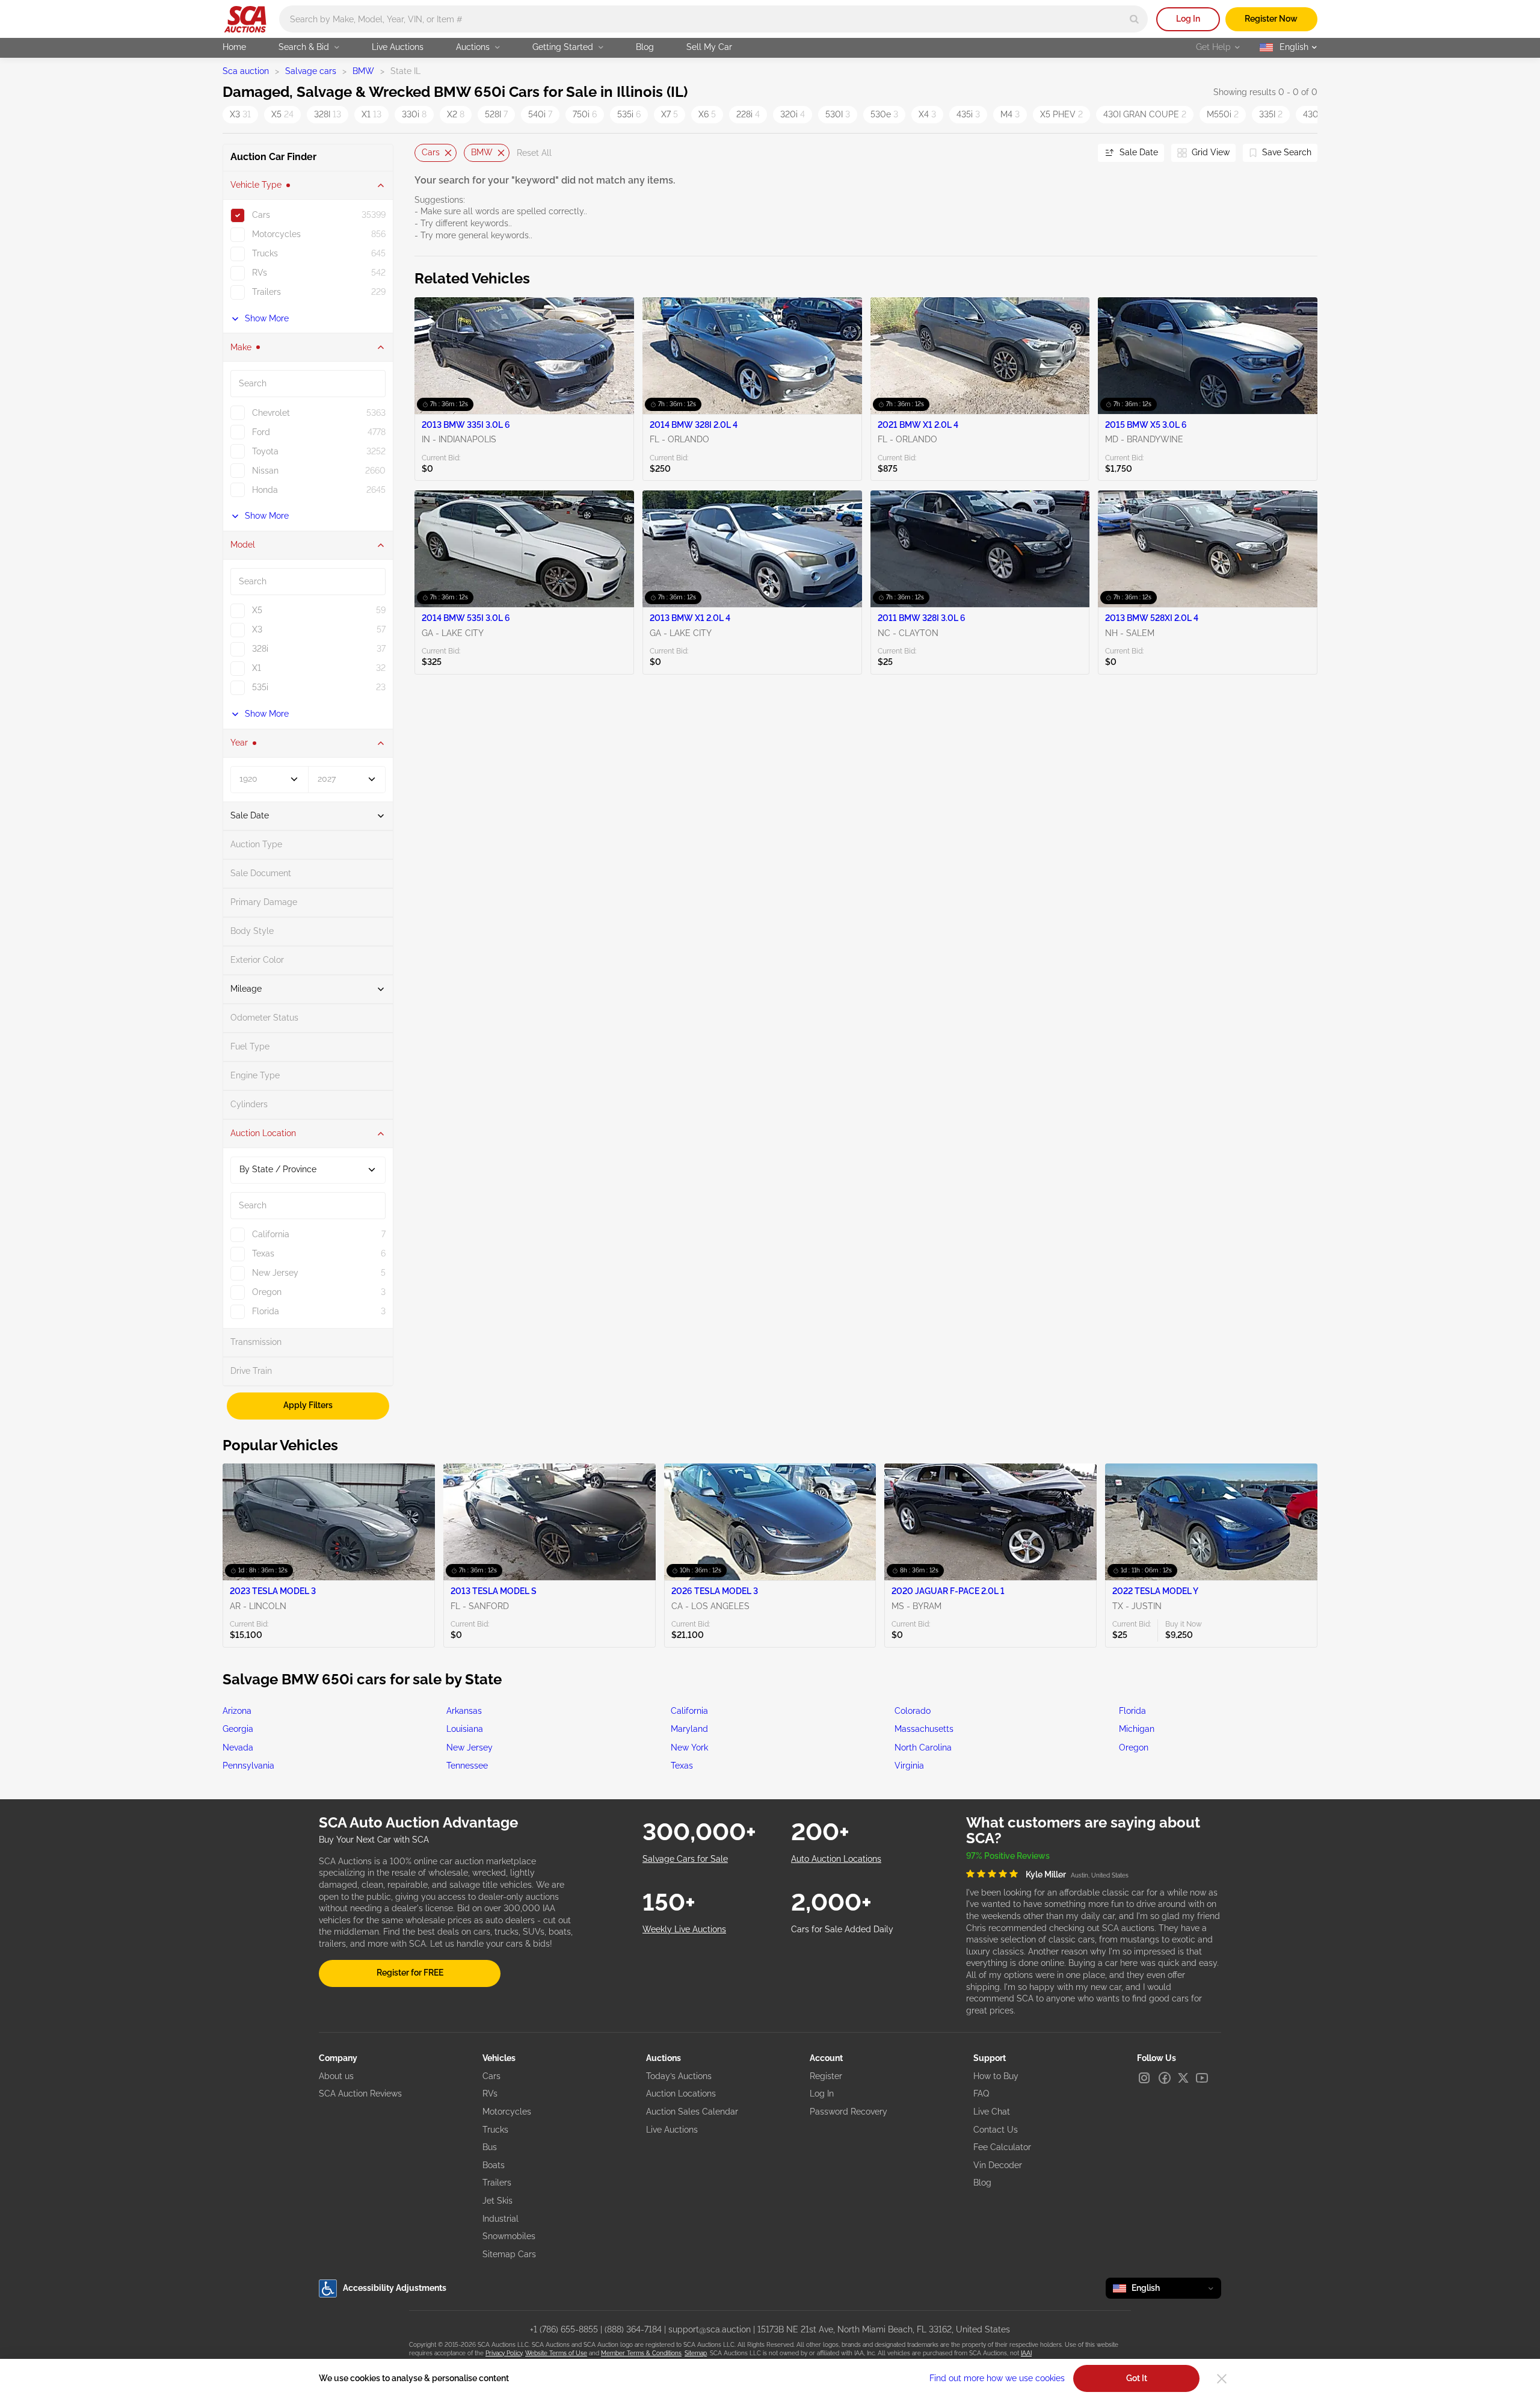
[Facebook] (1165, 2078)
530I (838, 114)
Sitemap (696, 2353)
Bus (490, 2147)
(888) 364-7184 (633, 2329)
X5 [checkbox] (257, 610)
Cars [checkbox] (261, 215)
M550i (1223, 114)
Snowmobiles (509, 2236)
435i (968, 114)
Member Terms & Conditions (641, 2353)
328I (328, 114)
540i (540, 114)
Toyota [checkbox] (265, 451)
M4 (1010, 114)
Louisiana (465, 1729)
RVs (490, 2094)
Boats (494, 2165)
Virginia (909, 1766)
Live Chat (992, 2112)
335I (1271, 114)
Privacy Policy (504, 2353)
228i (748, 114)
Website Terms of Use (556, 2353)
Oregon (1134, 1748)
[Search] (1134, 19)
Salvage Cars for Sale (685, 1859)
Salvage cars (311, 71)
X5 (282, 114)
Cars (431, 152)
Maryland (689, 1729)
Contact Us (996, 2130)
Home (234, 47)
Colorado (913, 1711)
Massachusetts (924, 1729)
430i (1315, 114)
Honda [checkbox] (265, 490)
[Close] (1222, 2379)
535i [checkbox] (260, 687)
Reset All (534, 153)
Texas (682, 1766)
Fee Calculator (1002, 2147)
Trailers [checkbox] (266, 292)
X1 (371, 114)
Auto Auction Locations (836, 1859)
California (689, 1711)
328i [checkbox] (260, 649)
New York (689, 1748)
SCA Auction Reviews (360, 2094)
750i (585, 114)
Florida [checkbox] (266, 1311)
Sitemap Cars (509, 2254)
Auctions (473, 47)
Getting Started (563, 47)
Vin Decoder (998, 2165)
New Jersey (470, 1748)
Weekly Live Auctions (684, 1929)
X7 (670, 114)
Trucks (495, 2130)
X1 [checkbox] (257, 668)
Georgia (238, 1729)
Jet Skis (497, 2201)
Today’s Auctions (679, 2076)
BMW (363, 71)
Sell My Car (709, 47)
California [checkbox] (271, 1234)
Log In (1188, 19)
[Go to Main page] (245, 19)
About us (336, 2076)
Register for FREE (410, 1973)
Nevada (238, 1748)
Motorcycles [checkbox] (276, 234)
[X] (1183, 2078)
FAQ (981, 2094)
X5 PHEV (1061, 114)
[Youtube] (1202, 2078)
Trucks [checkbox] (265, 253)
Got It (1137, 2378)
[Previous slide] (423, 153)
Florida (1132, 1711)
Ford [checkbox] (261, 432)
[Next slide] (1074, 153)
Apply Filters (308, 1405)
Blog (645, 47)
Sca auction (246, 71)
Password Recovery (849, 2112)
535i (629, 114)
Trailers (497, 2183)
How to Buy (996, 2076)
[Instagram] (1144, 2078)
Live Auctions (398, 47)
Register (826, 2076)
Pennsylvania (248, 1766)
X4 (927, 114)
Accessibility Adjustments (395, 2288)
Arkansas (464, 1711)
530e (884, 114)
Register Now (1271, 19)
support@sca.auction (710, 2329)
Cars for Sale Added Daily (842, 1929)
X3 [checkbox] (257, 629)
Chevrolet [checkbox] (271, 413)
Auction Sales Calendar (692, 2112)
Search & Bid (304, 47)
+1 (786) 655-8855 (564, 2329)
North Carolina (923, 1748)
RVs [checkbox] (260, 273)
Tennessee (467, 1766)
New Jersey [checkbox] (275, 1273)
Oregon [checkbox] (267, 1292)
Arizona (237, 1711)
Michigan (1137, 1729)
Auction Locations (681, 2094)
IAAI (1026, 2353)
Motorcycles (507, 2112)
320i (793, 114)
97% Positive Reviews (1008, 1856)
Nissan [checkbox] (265, 471)
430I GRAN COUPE (1145, 114)
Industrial (500, 2219)
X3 (240, 114)
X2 (456, 114)
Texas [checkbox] (263, 1253)
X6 (707, 114)
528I (496, 114)
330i (414, 114)
